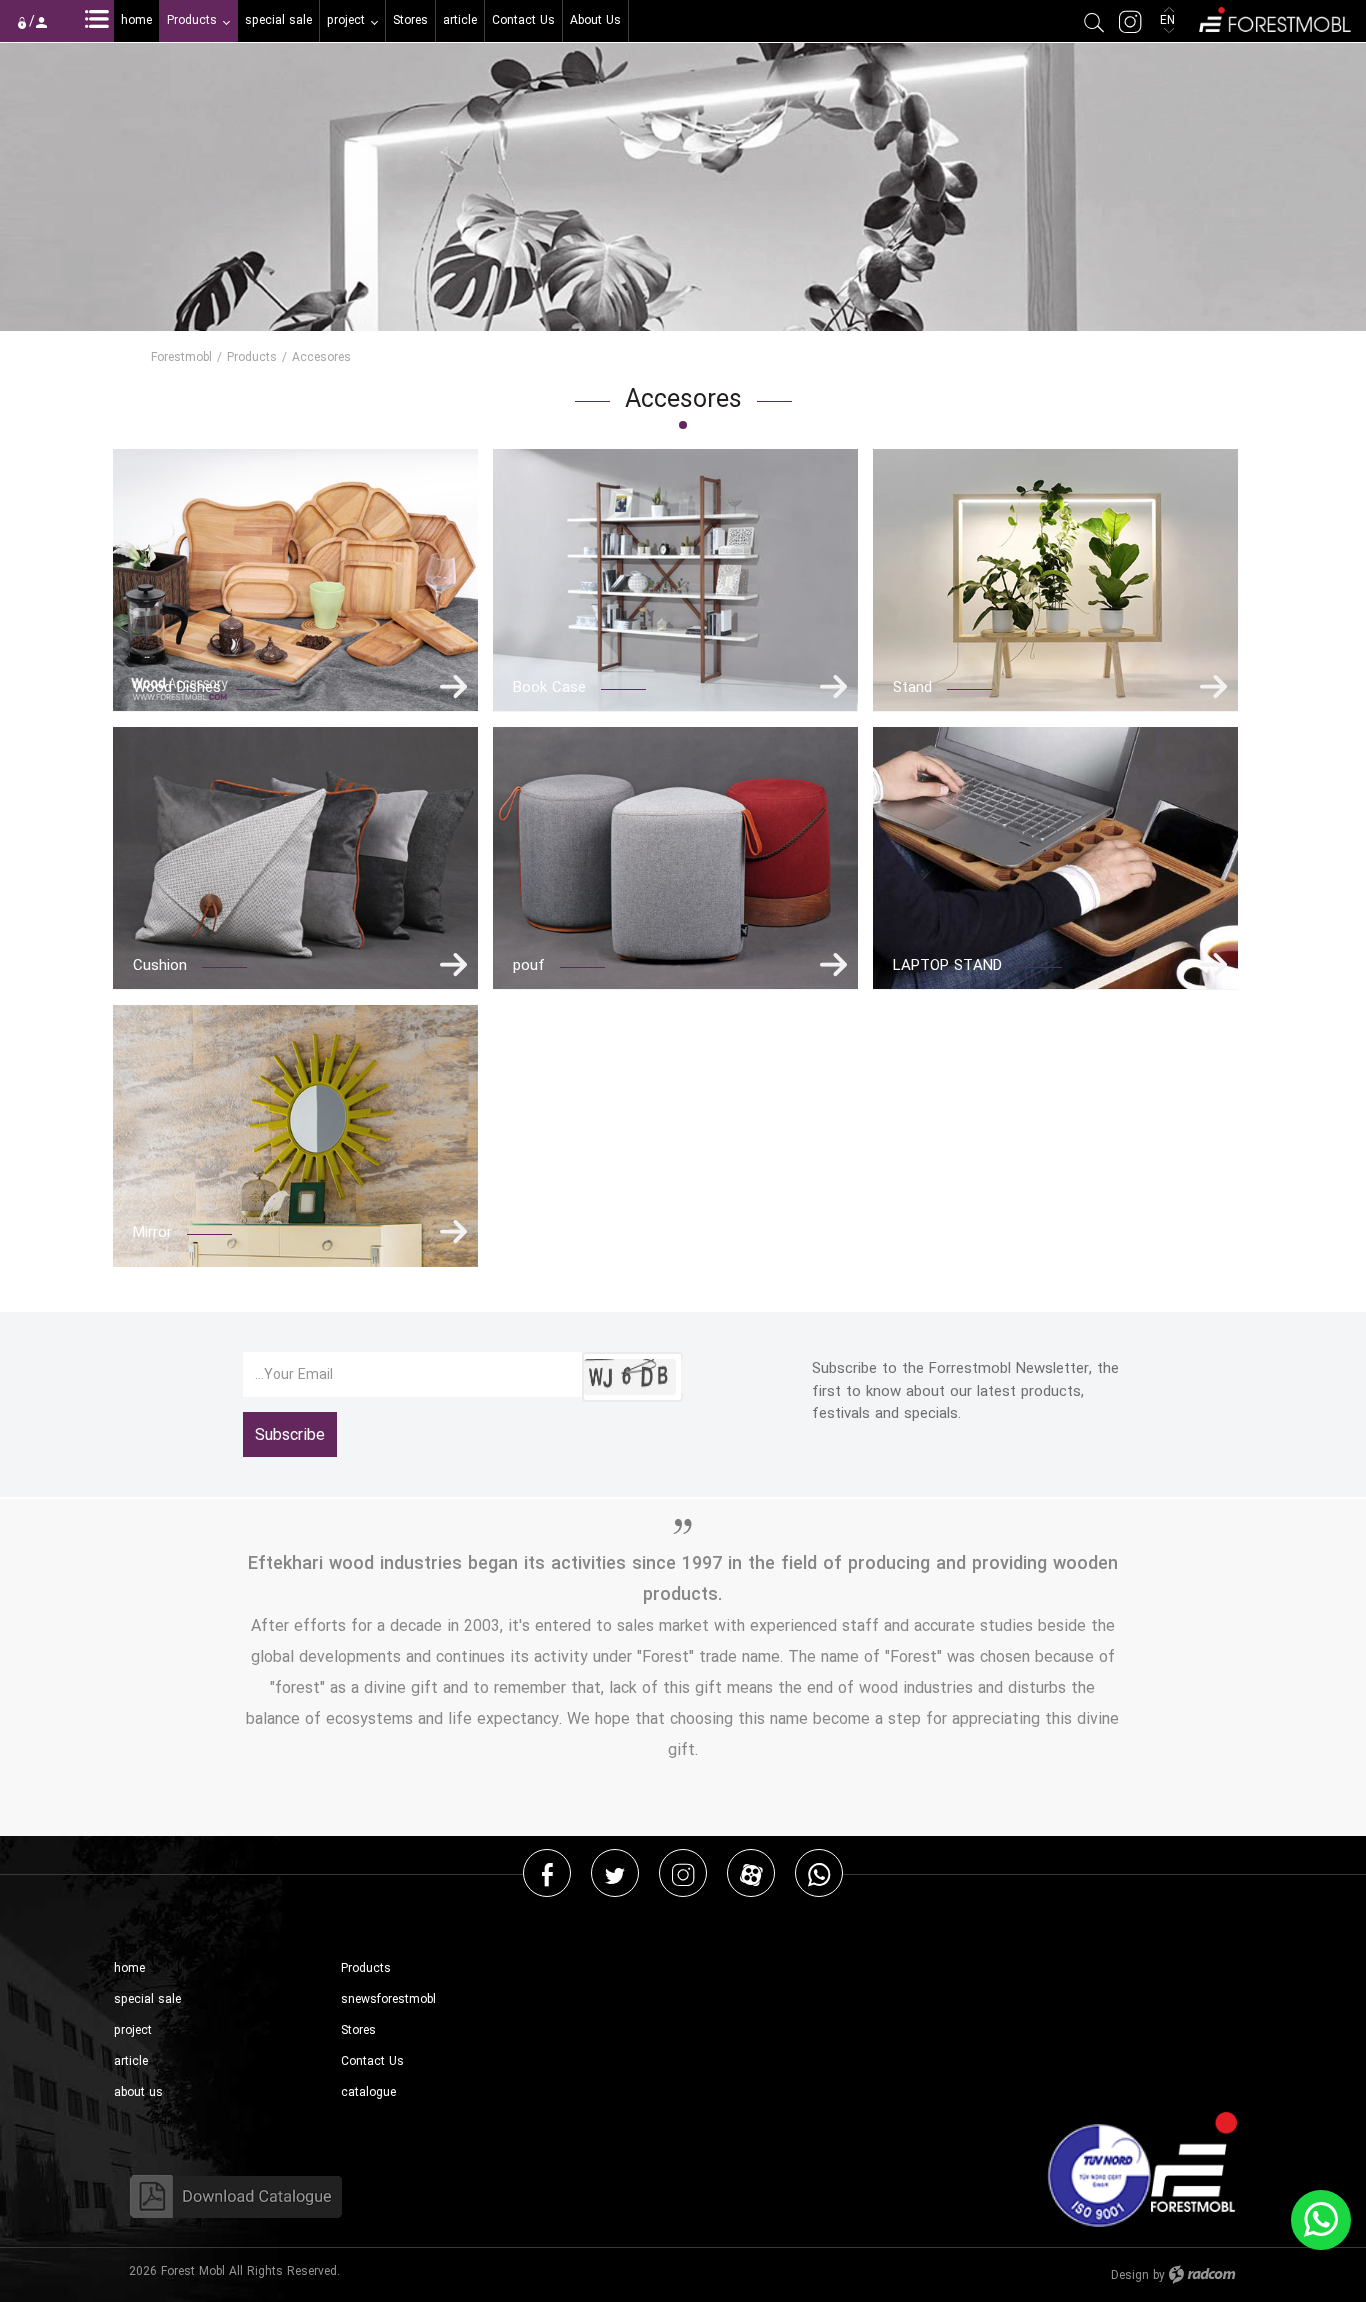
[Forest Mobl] (1273, 17)
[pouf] (675, 858)
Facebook (547, 1873)
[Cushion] (295, 858)
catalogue (368, 2092)
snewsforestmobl (388, 1999)
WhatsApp (819, 1873)
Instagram (683, 1873)
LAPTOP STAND (947, 965)
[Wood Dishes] (295, 580)
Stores (358, 2030)
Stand (912, 687)
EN (1169, 20)
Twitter (615, 1873)
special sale (147, 1999)
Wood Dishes (177, 687)
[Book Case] (675, 580)
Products (252, 357)
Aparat (751, 1873)
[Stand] (1055, 580)
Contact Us (372, 2061)
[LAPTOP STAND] (1055, 858)
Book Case (549, 687)
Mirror (152, 1232)
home (129, 1968)
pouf (529, 965)
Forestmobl (181, 357)
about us (138, 2092)
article (131, 2061)
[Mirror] (295, 1136)
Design (1130, 2275)
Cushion (160, 965)
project (133, 2030)
